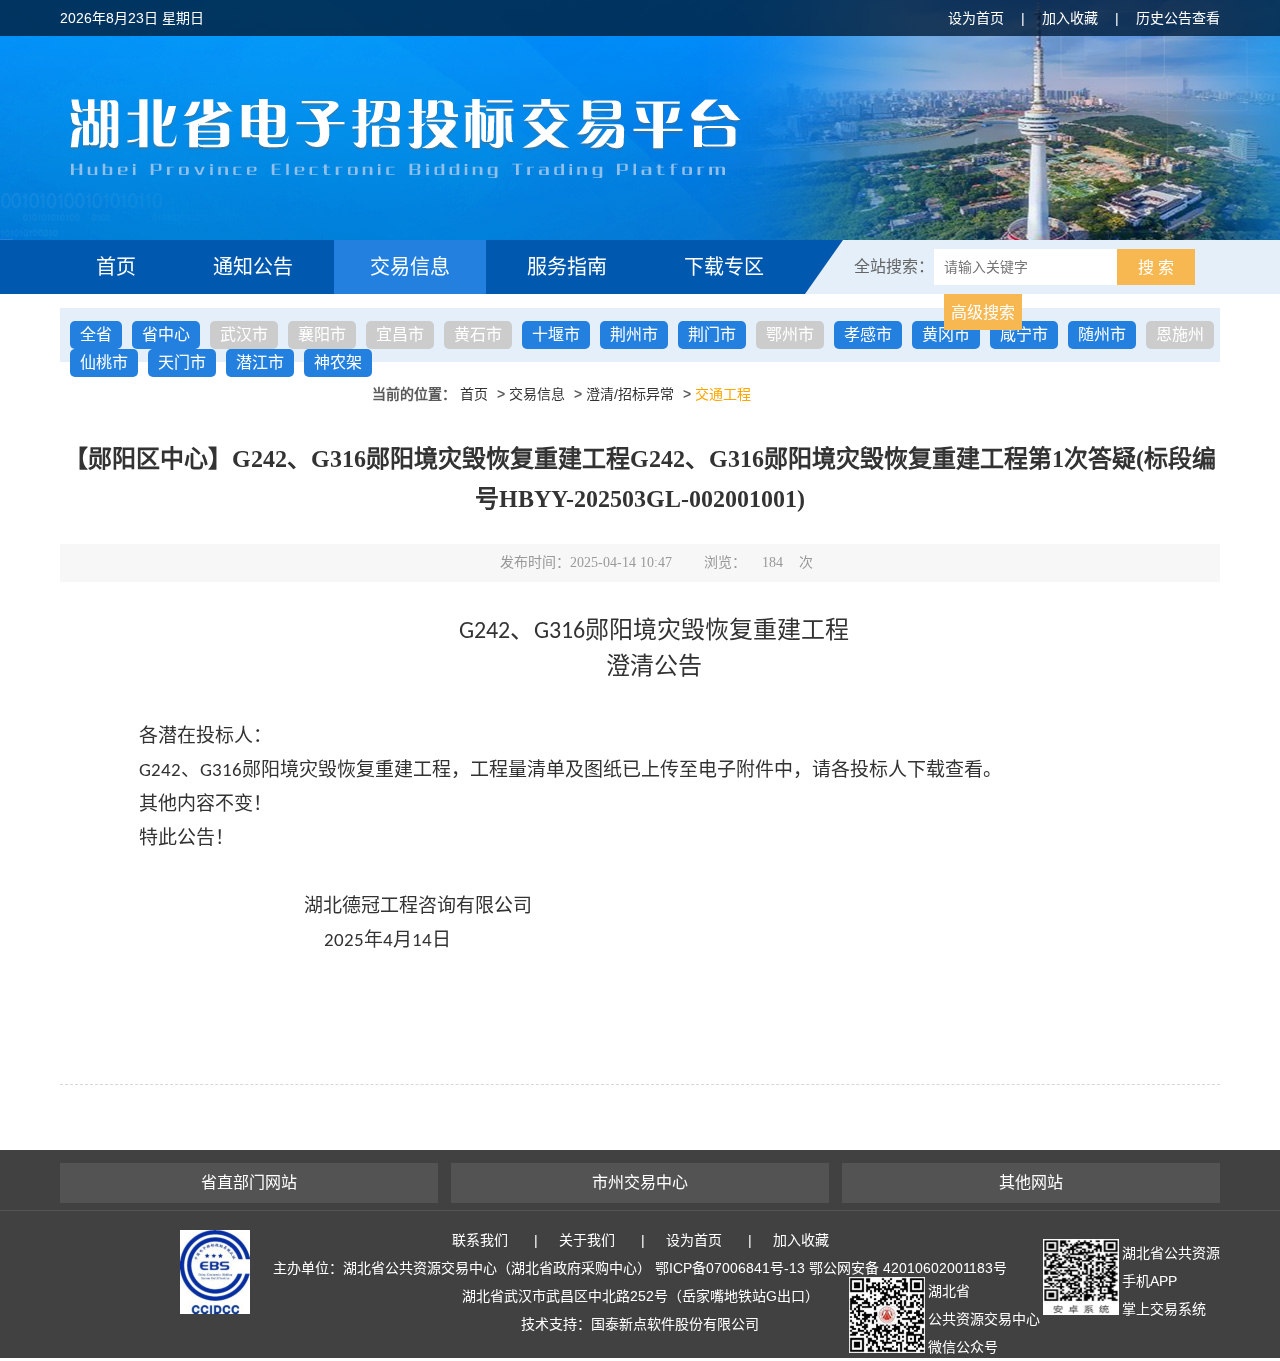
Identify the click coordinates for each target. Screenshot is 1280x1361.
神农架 (338, 362)
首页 (116, 267)
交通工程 (723, 394)
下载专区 (724, 267)
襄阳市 (322, 334)
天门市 (182, 362)
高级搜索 (983, 312)
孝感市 (868, 334)
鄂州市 (790, 334)
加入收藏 (1070, 18)
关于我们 (587, 1240)
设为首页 (976, 18)
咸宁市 (1024, 334)
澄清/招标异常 (630, 394)
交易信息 (410, 267)
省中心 (166, 334)
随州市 (1102, 334)
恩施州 (1180, 334)
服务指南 (567, 267)
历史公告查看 (1178, 18)
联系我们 (480, 1240)
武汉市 (244, 334)
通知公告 (253, 267)
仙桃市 (104, 362)
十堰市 (556, 334)
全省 (96, 334)
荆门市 (712, 334)
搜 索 (1156, 267)
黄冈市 (946, 334)
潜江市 (260, 362)
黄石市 (478, 334)
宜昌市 (400, 334)
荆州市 (634, 334)
